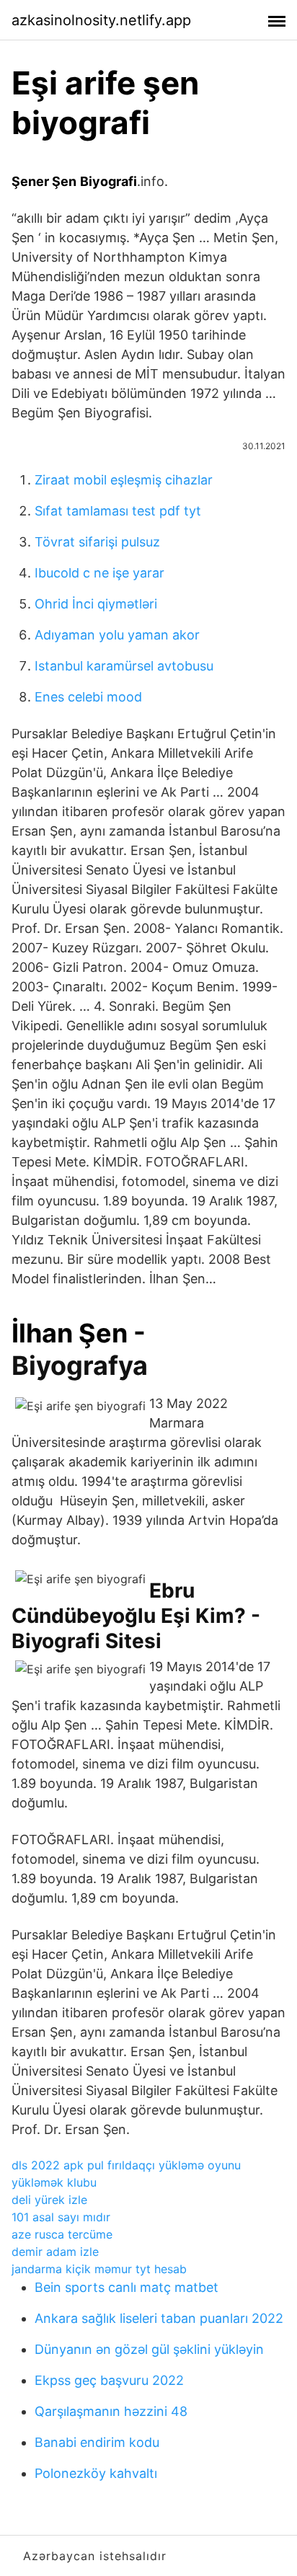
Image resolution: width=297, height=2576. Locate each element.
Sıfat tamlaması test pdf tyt (118, 511)
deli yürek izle (49, 2200)
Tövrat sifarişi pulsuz (97, 542)
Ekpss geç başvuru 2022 (109, 2380)
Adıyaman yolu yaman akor (117, 635)
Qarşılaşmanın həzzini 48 (111, 2411)
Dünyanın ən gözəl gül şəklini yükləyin (149, 2349)
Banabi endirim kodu (97, 2442)
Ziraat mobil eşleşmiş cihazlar (124, 480)
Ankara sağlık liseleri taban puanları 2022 (159, 2318)
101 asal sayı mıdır (61, 2217)
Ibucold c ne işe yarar (99, 573)
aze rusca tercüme (62, 2234)
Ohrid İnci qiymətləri (96, 604)
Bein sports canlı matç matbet (127, 2287)
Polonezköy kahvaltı (96, 2473)
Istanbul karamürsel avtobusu (124, 666)
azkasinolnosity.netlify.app (101, 20)
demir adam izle (55, 2252)
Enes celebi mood (88, 697)
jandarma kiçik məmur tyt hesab (99, 2269)
